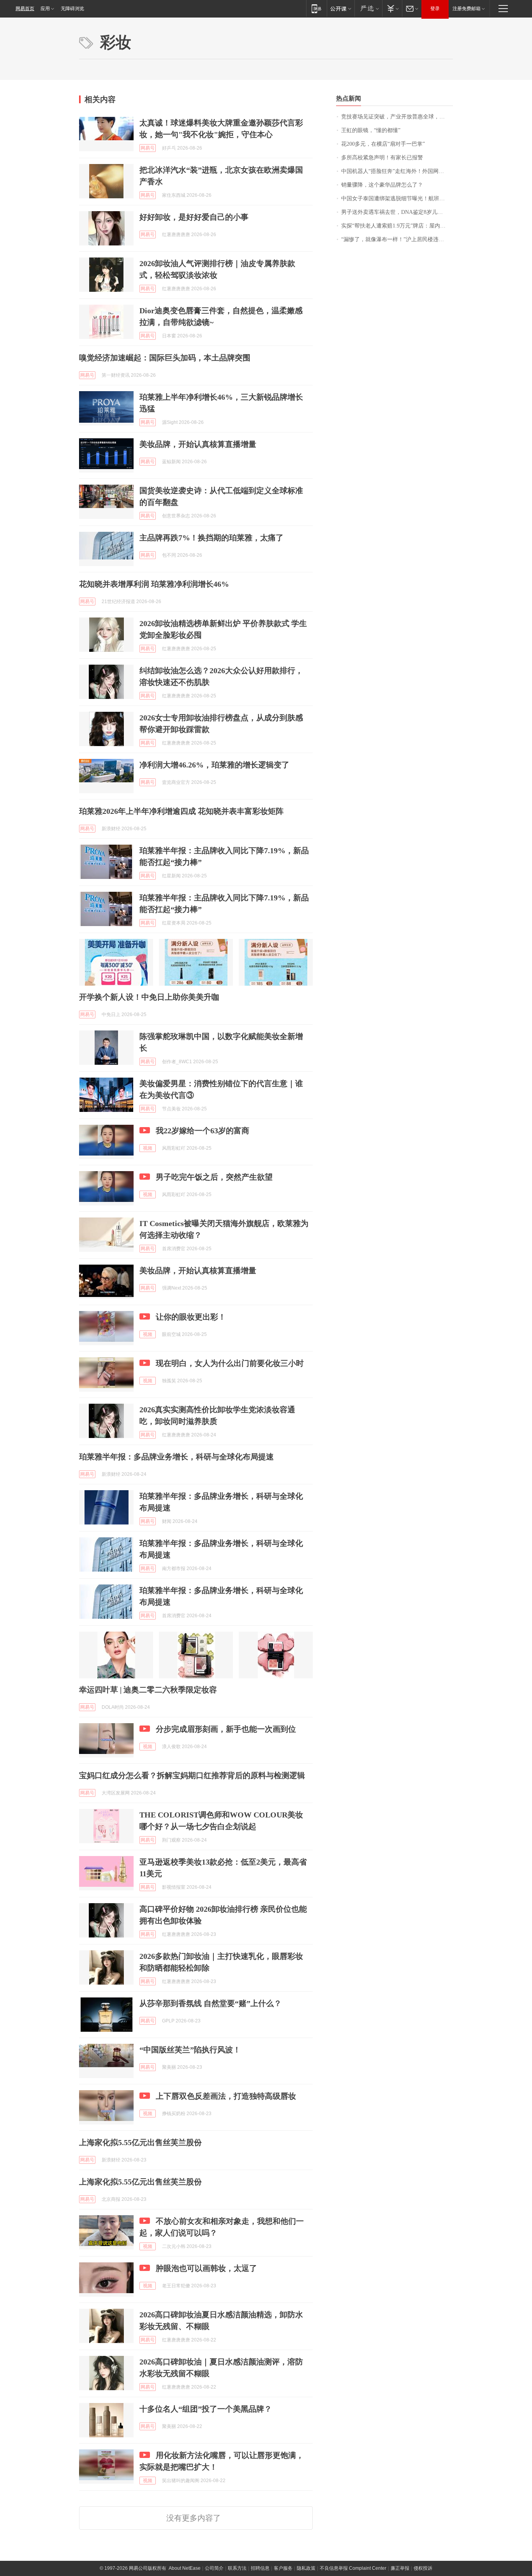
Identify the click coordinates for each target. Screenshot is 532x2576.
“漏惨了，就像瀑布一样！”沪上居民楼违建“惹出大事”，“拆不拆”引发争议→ (397, 239)
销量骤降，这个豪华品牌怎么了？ (382, 185)
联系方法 (237, 2568)
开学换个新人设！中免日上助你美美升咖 (149, 997)
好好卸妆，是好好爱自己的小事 (194, 217)
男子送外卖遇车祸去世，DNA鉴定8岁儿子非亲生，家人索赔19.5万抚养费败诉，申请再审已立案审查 (397, 212)
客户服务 (283, 2568)
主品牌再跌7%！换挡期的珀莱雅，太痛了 (211, 538)
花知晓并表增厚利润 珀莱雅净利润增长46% (154, 584)
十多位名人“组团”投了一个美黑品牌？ (206, 2409)
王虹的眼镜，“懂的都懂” (371, 130)
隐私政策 (306, 2568)
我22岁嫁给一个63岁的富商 (203, 1131)
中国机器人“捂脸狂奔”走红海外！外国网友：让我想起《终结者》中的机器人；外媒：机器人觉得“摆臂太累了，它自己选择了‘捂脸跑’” (397, 171)
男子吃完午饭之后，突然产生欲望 (214, 1177)
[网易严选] (368, 8)
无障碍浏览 (72, 9)
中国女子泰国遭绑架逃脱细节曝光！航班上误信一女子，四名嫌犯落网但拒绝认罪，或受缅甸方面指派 (397, 198)
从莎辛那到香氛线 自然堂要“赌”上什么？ (211, 2003)
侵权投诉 (423, 2568)
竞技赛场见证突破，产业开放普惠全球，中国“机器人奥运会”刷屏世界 (397, 117)
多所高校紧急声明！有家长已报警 (382, 158)
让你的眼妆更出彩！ (191, 1317)
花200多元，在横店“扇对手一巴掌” (383, 144)
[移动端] (316, 8)
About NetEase (185, 2568)
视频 (148, 1148)
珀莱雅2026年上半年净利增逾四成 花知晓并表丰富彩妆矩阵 (181, 811)
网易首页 (25, 9)
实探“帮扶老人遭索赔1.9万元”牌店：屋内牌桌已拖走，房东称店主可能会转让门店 (397, 226)
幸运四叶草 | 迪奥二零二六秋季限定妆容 (148, 1690)
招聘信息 (260, 2568)
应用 (45, 9)
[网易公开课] (341, 8)
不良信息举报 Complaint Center (353, 2568)
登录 (435, 9)
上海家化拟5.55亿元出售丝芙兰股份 (140, 2142)
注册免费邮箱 (467, 9)
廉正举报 (400, 2568)
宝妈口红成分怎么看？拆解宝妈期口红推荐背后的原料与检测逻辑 (192, 1775)
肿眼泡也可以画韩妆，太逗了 (206, 2268)
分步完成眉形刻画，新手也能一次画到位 (226, 1729)
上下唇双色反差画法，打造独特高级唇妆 (226, 2096)
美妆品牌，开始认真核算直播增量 (198, 444)
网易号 (148, 148)
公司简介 (214, 2568)
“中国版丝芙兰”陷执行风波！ (190, 2050)
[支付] (392, 8)
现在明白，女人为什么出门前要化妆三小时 (230, 1363)
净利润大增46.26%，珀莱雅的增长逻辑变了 (214, 765)
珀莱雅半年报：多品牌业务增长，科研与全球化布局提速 (176, 1457)
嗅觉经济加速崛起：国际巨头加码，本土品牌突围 (165, 358)
